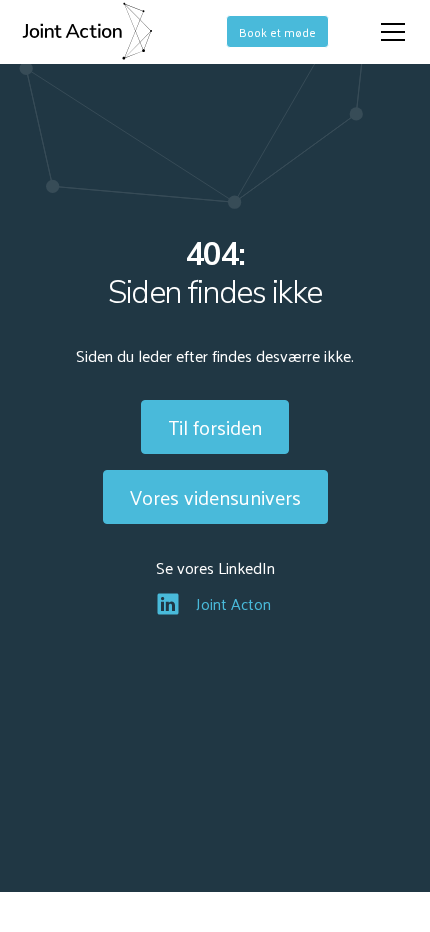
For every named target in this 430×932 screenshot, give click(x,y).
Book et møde (277, 32)
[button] (389, 32)
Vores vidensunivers (215, 497)
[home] (87, 32)
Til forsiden (215, 427)
